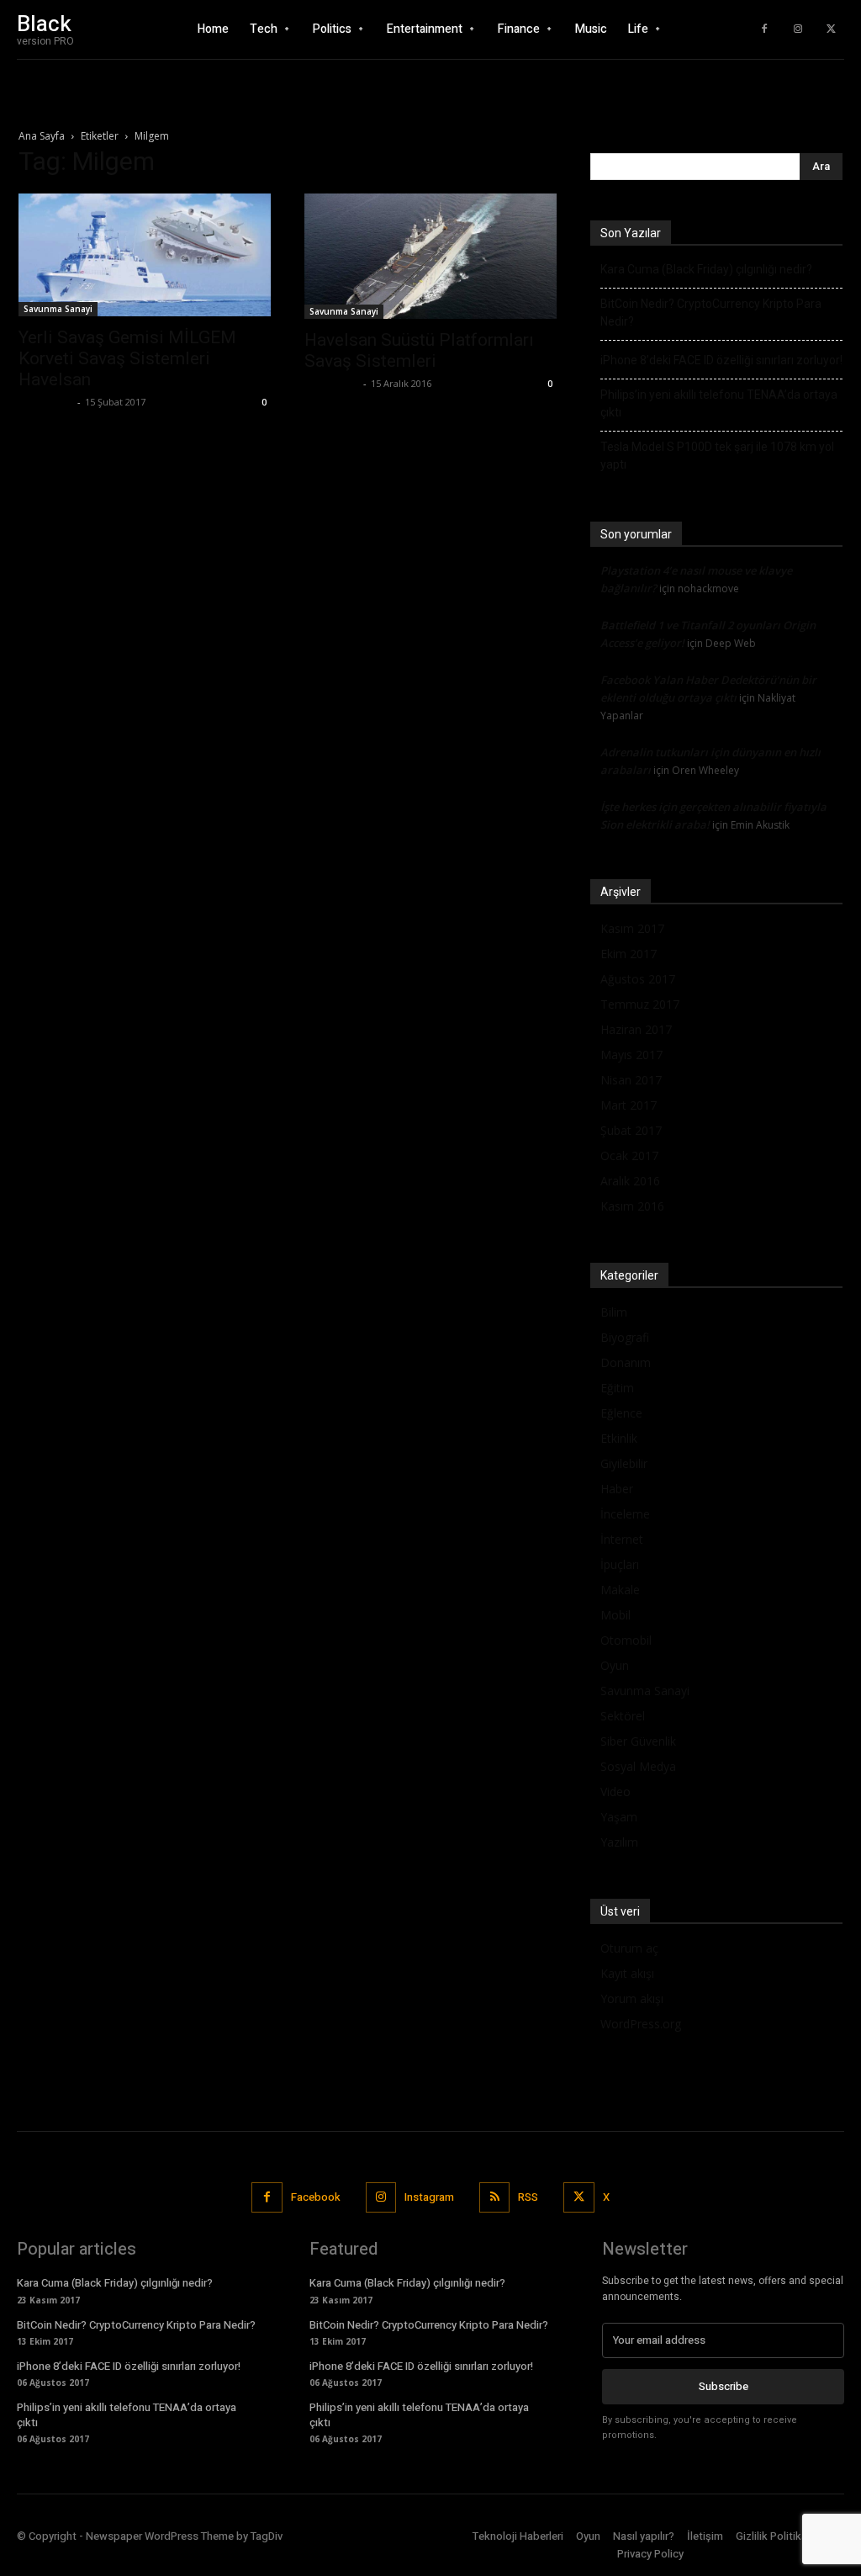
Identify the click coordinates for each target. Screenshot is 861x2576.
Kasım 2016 (632, 1206)
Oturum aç (629, 1948)
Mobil (615, 1615)
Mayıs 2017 (631, 1055)
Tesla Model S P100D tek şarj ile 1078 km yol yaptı (717, 456)
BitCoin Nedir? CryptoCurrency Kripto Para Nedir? (711, 313)
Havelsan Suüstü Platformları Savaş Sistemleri (419, 350)
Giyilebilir (624, 1463)
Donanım (626, 1362)
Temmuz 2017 (640, 1004)
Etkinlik (619, 1438)
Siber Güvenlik (638, 1741)
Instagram (429, 2197)
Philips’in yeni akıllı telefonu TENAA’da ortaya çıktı (719, 403)
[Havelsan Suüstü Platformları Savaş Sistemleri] (430, 256)
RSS (528, 2197)
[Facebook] (764, 29)
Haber (617, 1489)
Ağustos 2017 (638, 979)
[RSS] (494, 2197)
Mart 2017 (629, 1105)
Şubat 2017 (631, 1130)
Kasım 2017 (632, 928)
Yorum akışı (632, 1998)
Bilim (614, 1312)
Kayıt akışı (627, 1973)
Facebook (316, 2197)
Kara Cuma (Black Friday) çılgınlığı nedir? (706, 269)
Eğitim (617, 1388)
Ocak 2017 (629, 1155)
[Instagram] (798, 29)
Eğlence (621, 1413)
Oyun (615, 1665)
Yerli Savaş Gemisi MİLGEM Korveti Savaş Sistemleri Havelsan (127, 358)
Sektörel (623, 1716)
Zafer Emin (46, 402)
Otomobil (626, 1640)
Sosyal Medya (638, 1766)
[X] (832, 29)
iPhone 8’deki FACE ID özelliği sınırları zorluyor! (721, 360)
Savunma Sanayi (58, 309)
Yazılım (619, 1842)
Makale (620, 1590)
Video (615, 1792)
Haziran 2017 (636, 1029)
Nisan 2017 (631, 1080)
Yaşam (619, 1817)
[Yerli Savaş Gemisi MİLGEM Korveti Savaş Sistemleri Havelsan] (145, 255)
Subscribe (724, 2386)
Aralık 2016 (630, 1181)
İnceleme (625, 1514)
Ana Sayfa (42, 136)
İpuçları (620, 1564)
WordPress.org (641, 2024)
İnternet (622, 1539)
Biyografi (625, 1337)
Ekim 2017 (629, 954)
